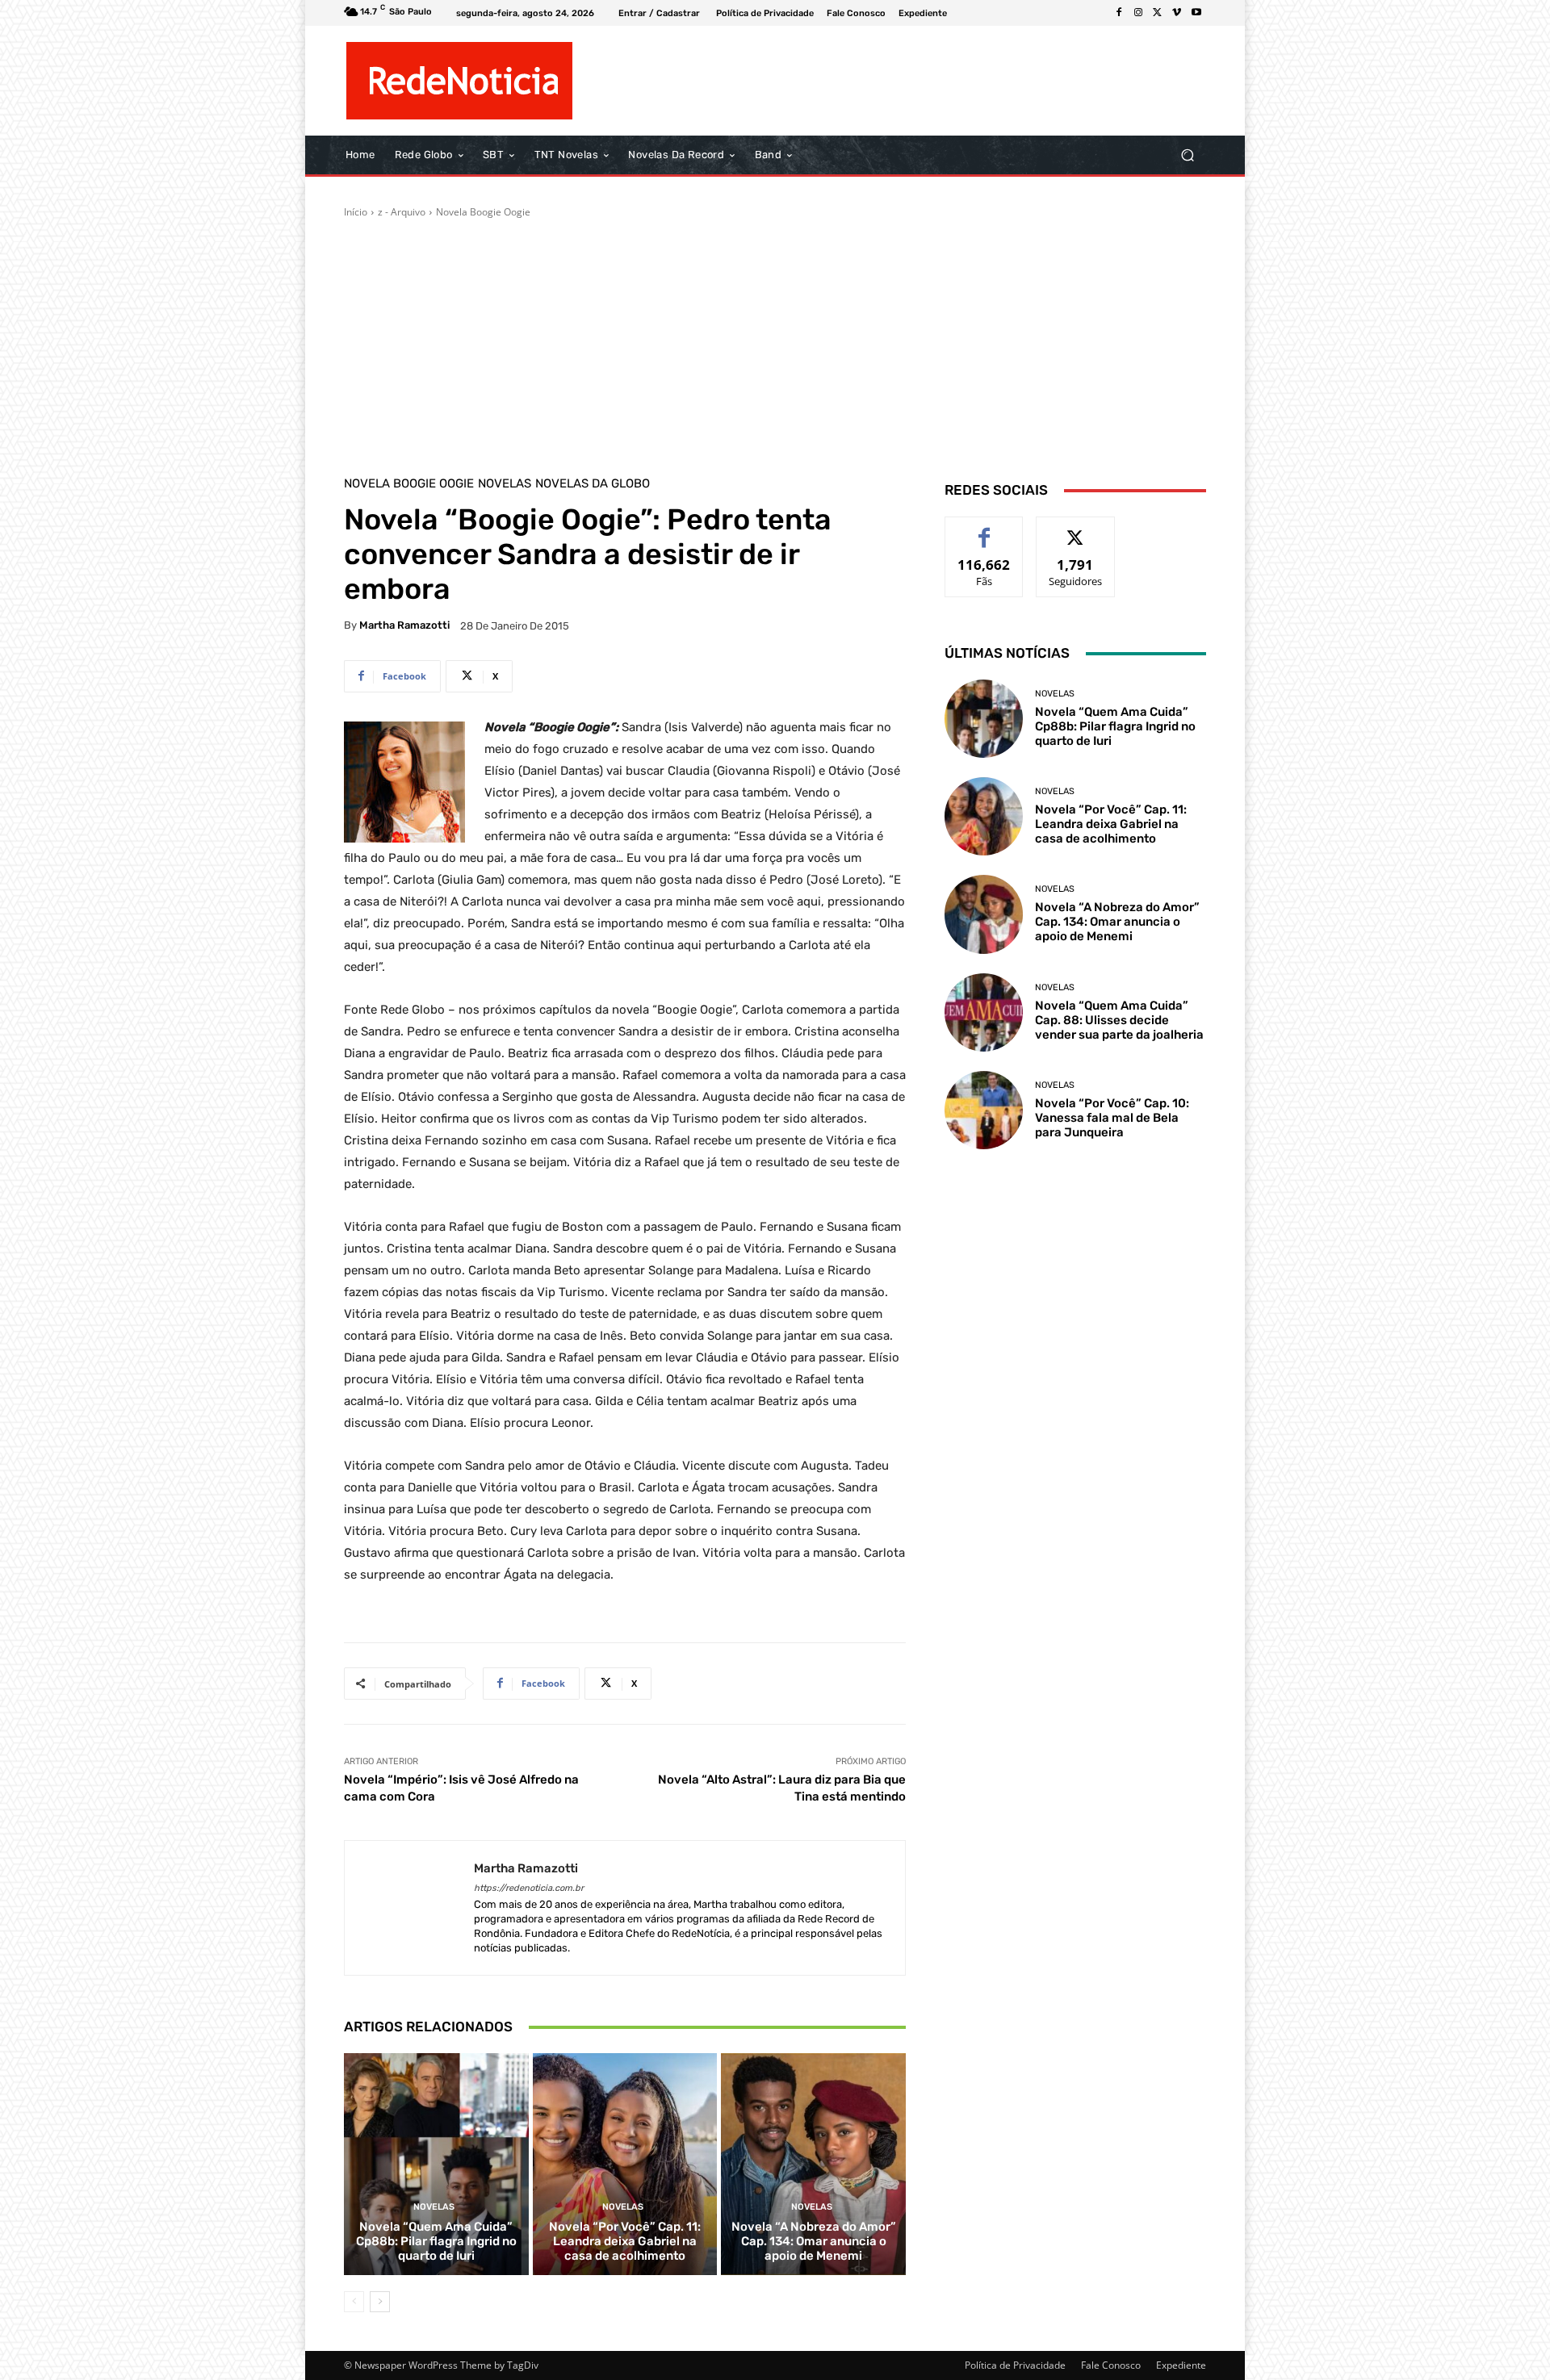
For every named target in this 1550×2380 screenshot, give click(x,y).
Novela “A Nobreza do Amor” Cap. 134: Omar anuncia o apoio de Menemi (814, 2241)
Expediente (1181, 2365)
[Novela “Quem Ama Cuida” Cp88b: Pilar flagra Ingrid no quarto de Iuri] (436, 2164)
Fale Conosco (1111, 2365)
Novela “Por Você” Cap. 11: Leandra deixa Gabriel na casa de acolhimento (625, 2241)
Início (356, 212)
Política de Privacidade (1015, 2365)
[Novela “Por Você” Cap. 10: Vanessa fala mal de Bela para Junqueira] (984, 1110)
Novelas (505, 484)
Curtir (984, 529)
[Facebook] (1119, 13)
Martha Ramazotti (404, 625)
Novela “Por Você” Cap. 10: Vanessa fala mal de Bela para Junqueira (1112, 1118)
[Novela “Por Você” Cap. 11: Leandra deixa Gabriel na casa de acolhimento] (625, 2164)
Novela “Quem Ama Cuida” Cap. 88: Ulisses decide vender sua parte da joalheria (1119, 1020)
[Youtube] (1196, 13)
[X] (1158, 13)
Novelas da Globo (593, 484)
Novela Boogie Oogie (483, 212)
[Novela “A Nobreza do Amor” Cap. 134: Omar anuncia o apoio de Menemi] (813, 2164)
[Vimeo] (1177, 13)
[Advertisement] (775, 341)
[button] (1187, 155)
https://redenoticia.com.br (529, 1888)
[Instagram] (1138, 13)
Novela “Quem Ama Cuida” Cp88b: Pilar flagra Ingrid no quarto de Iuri (436, 2241)
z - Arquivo (402, 212)
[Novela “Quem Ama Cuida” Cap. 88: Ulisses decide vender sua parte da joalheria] (984, 1012)
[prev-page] (354, 2302)
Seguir (1076, 529)
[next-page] (380, 2302)
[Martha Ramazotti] (409, 1908)
